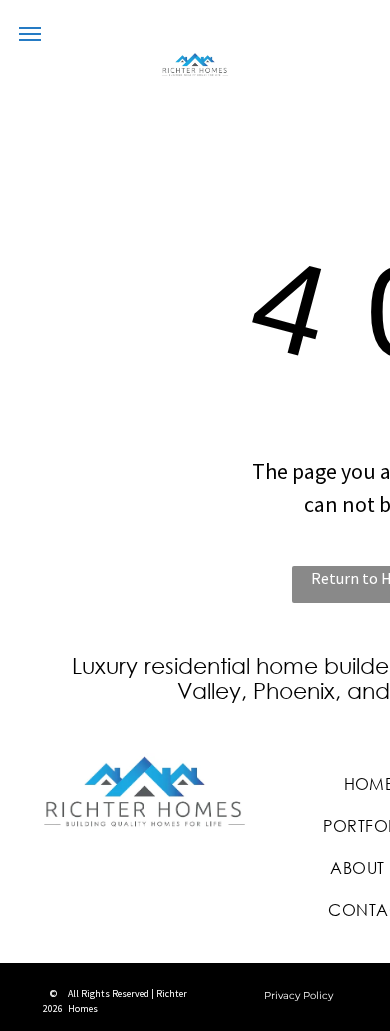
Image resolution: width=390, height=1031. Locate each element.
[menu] (30, 34)
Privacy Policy (298, 995)
